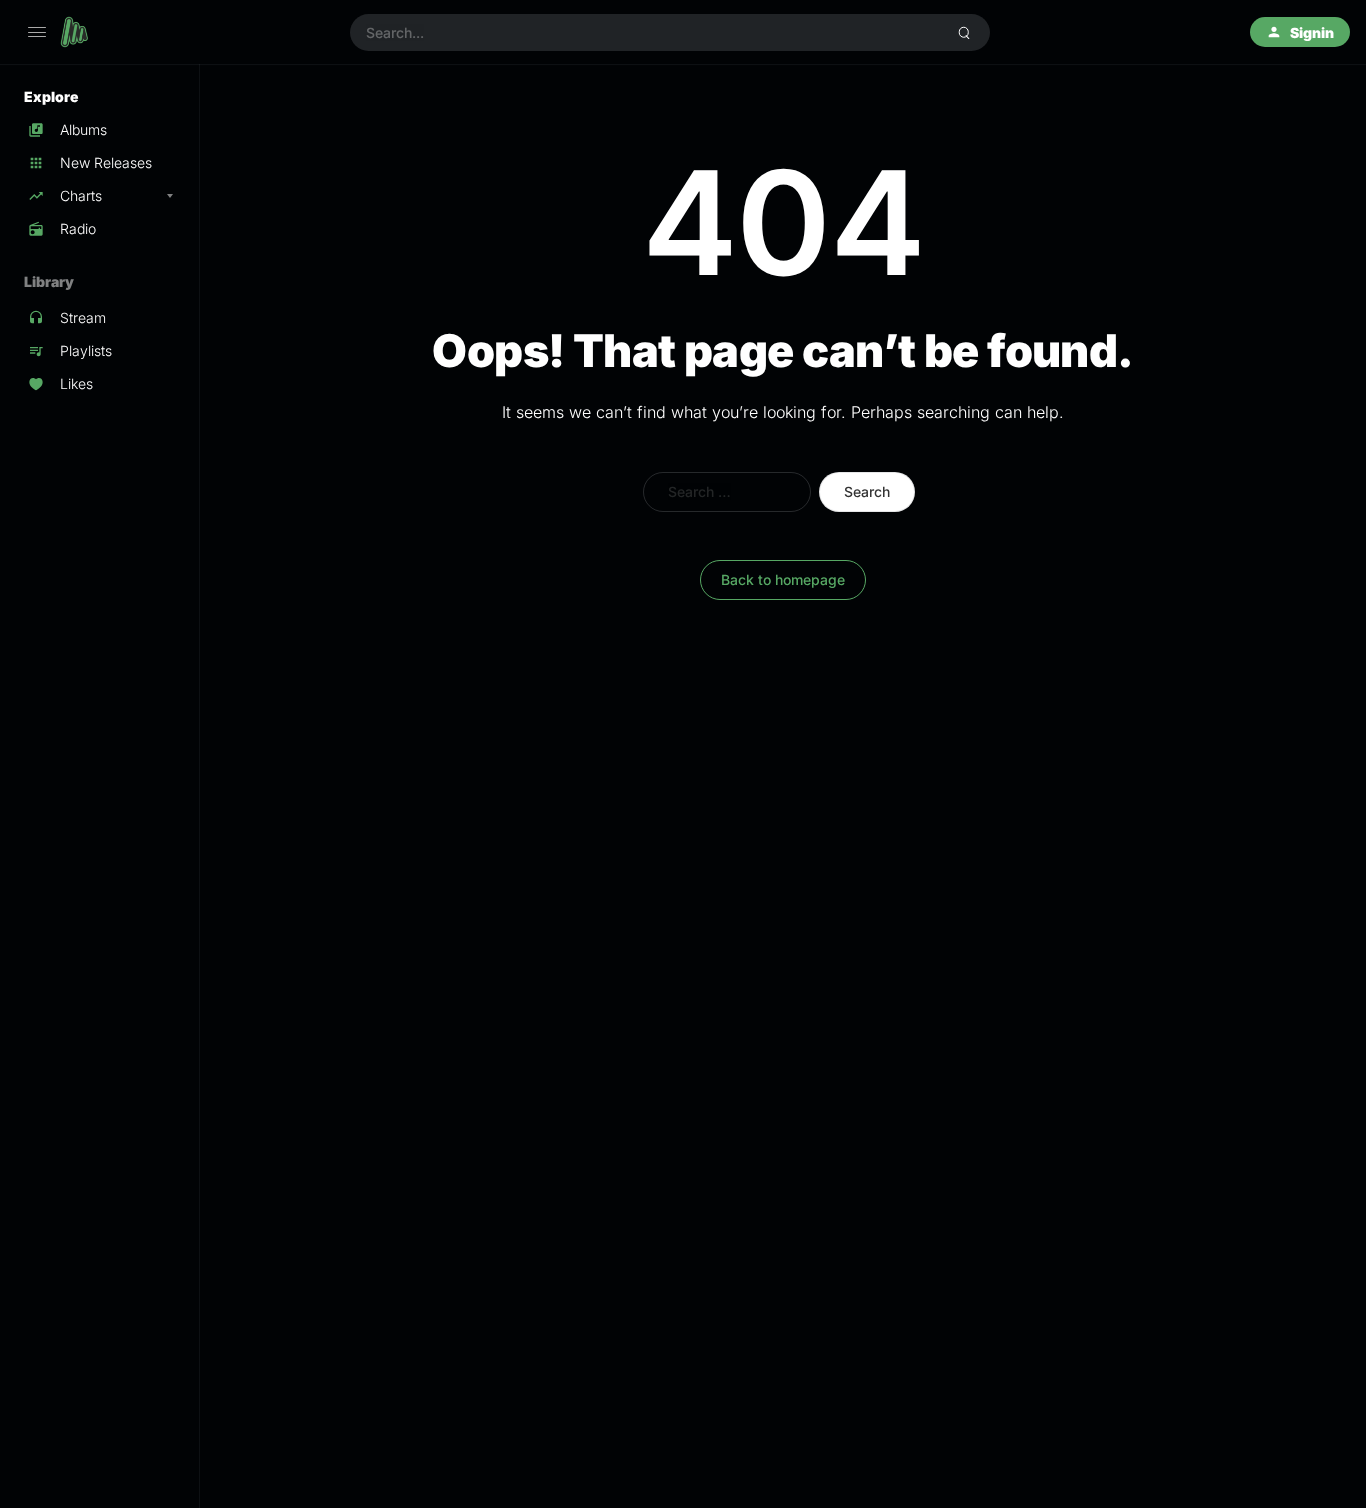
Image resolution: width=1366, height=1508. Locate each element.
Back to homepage (783, 579)
